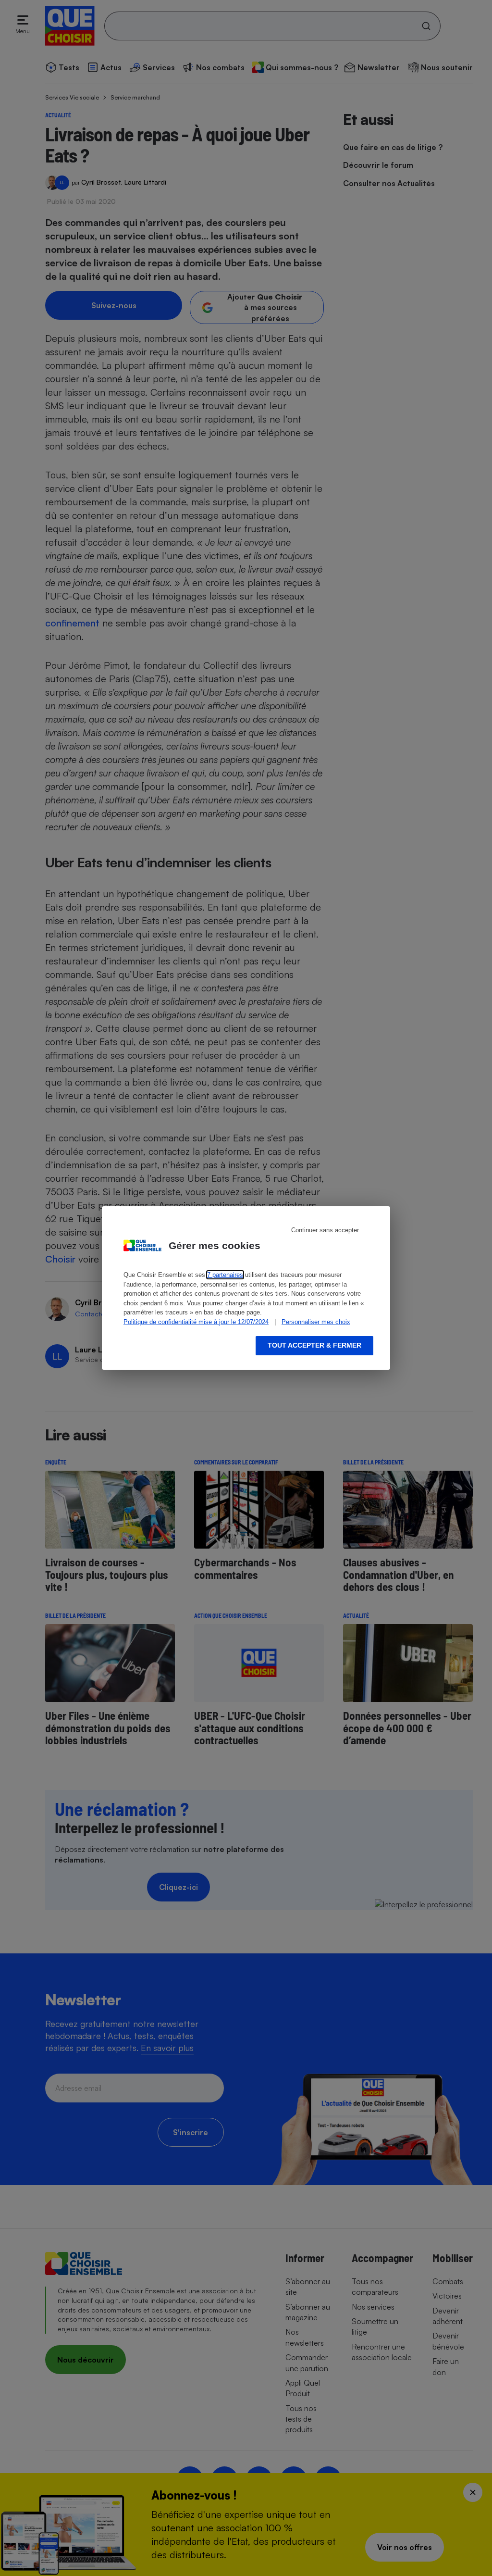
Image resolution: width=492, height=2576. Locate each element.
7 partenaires (225, 1275)
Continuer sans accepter (325, 1230)
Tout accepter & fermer (314, 1345)
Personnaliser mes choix (316, 1322)
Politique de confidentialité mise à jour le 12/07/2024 (196, 1322)
